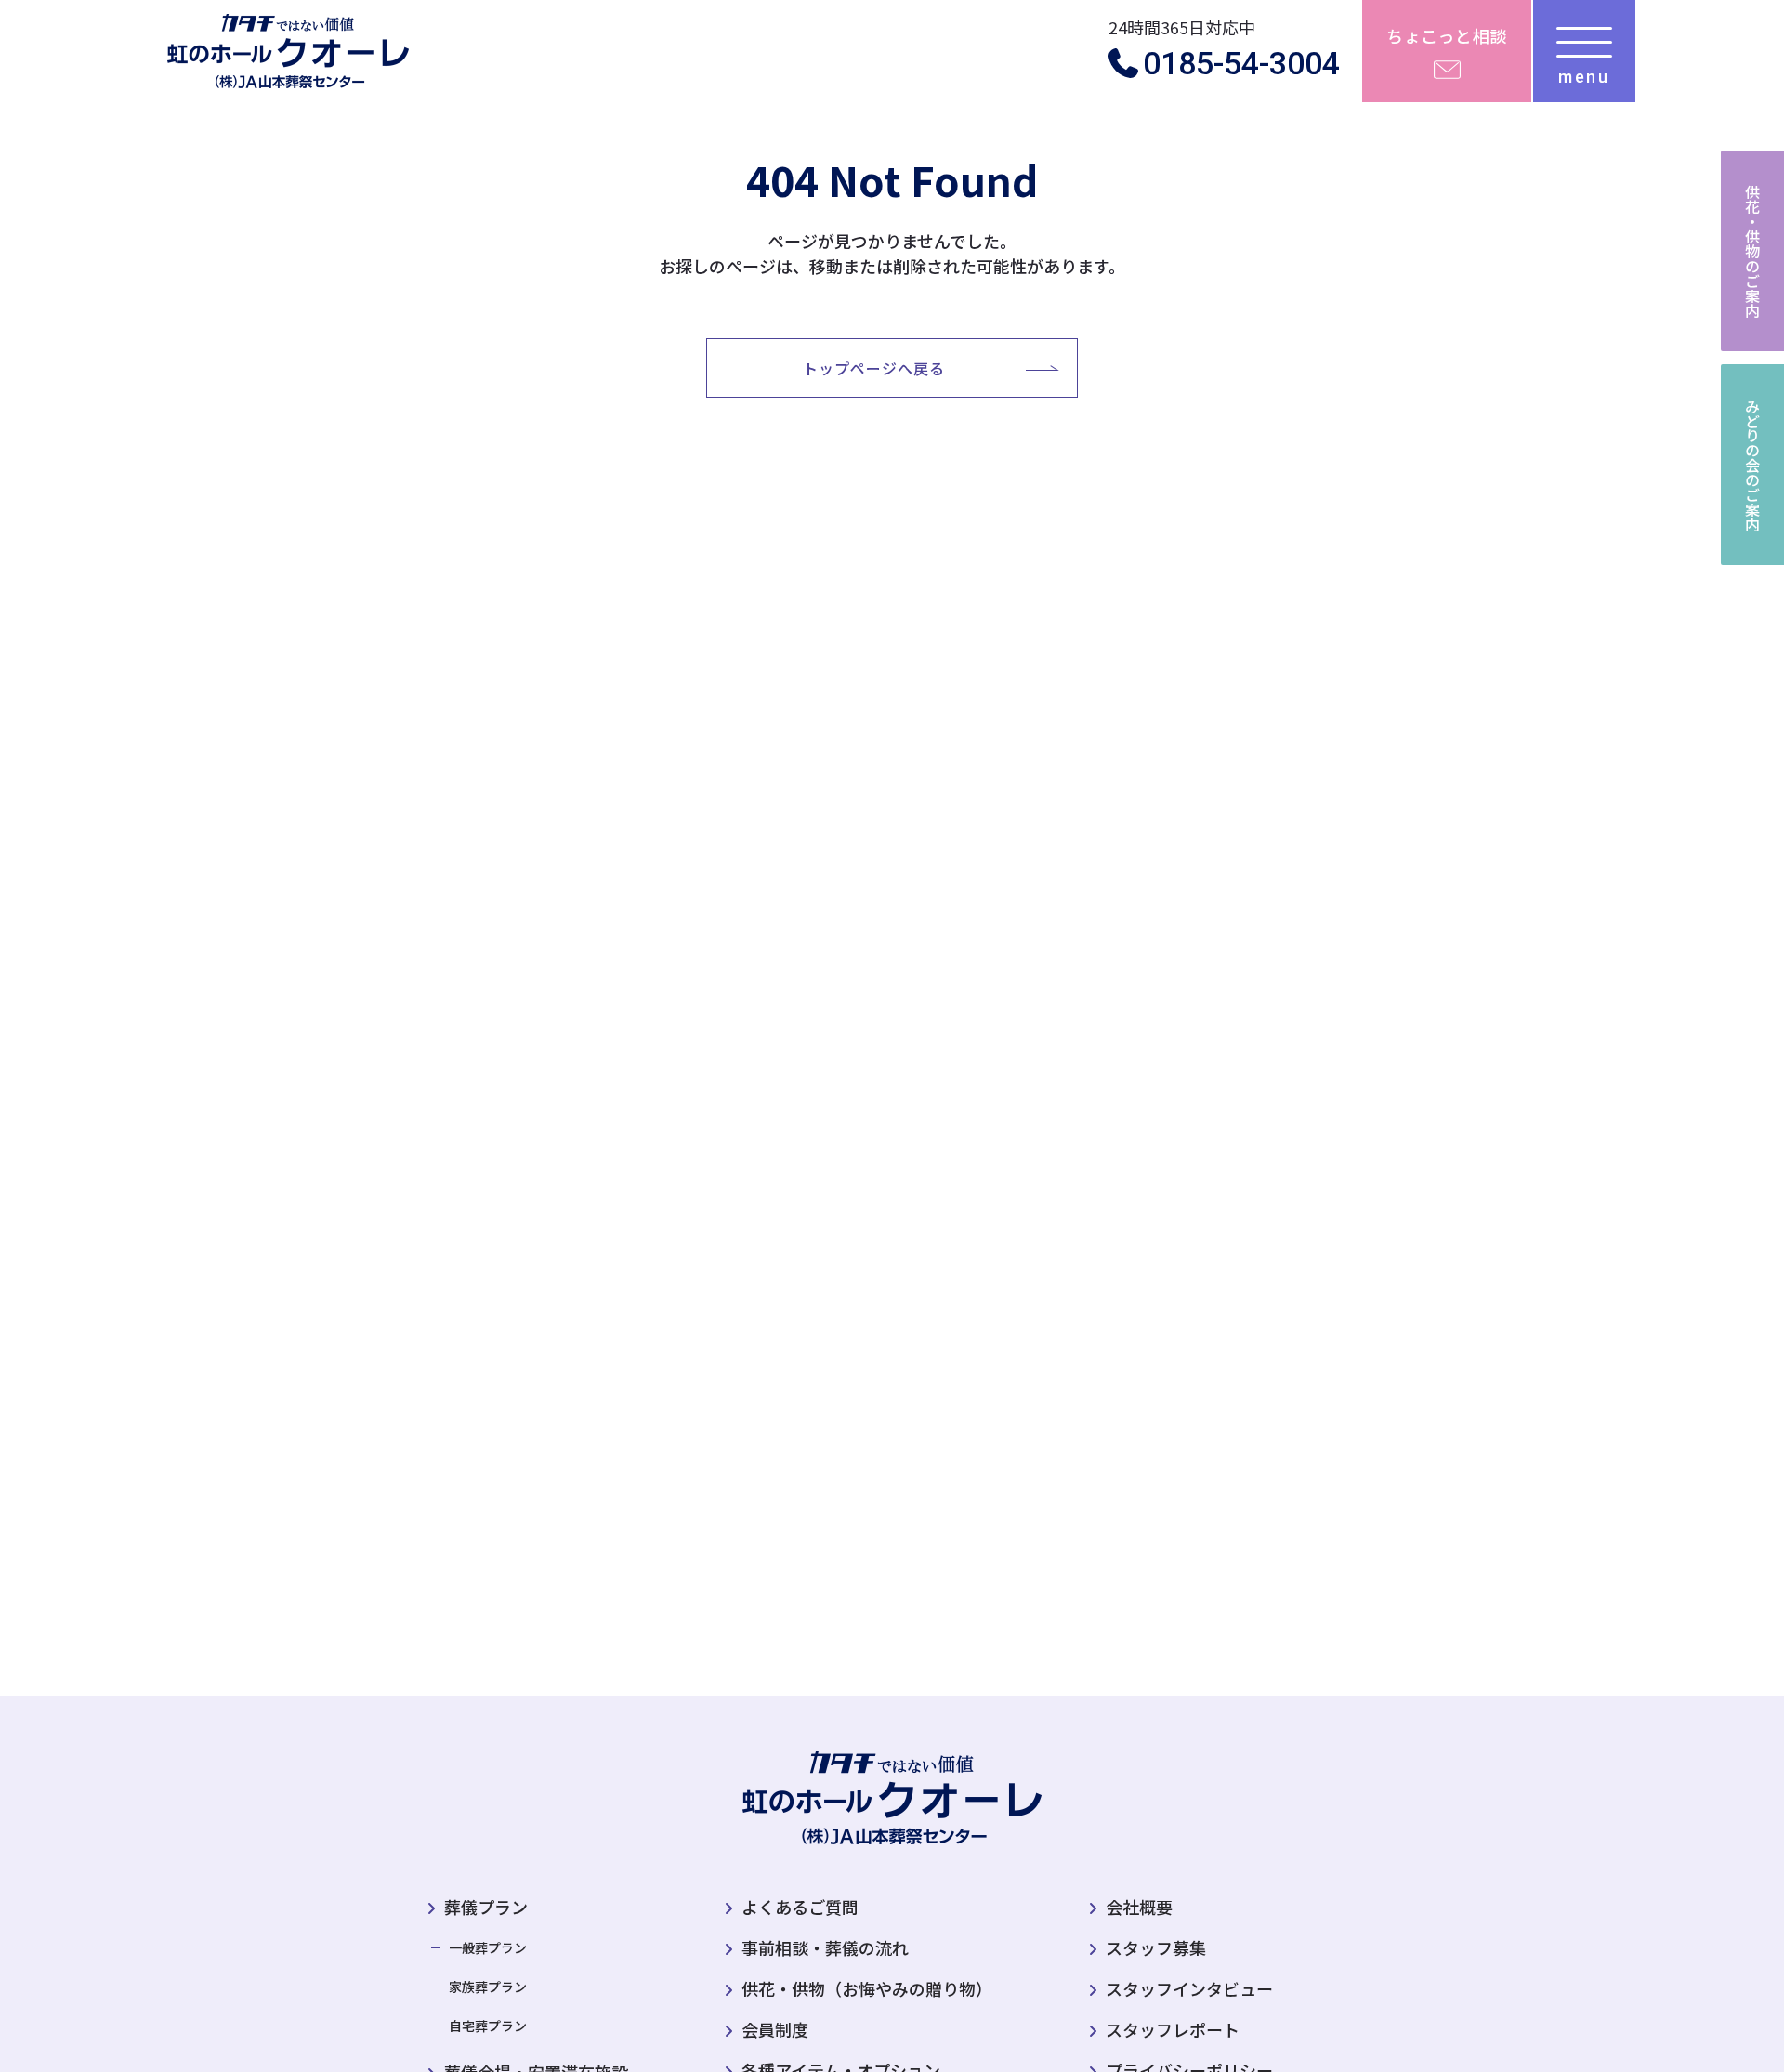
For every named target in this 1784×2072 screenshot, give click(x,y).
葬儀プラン (486, 1907)
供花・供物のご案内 (1752, 251)
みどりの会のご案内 (1752, 465)
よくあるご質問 (800, 1907)
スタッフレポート (1173, 2029)
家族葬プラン (488, 1987)
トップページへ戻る (874, 368)
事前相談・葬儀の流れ (825, 1947)
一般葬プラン (488, 1947)
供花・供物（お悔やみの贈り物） (867, 1988)
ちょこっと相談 (1447, 35)
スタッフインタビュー (1189, 1988)
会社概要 (1139, 1907)
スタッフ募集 (1156, 1947)
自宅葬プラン (488, 2026)
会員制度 (775, 2029)
